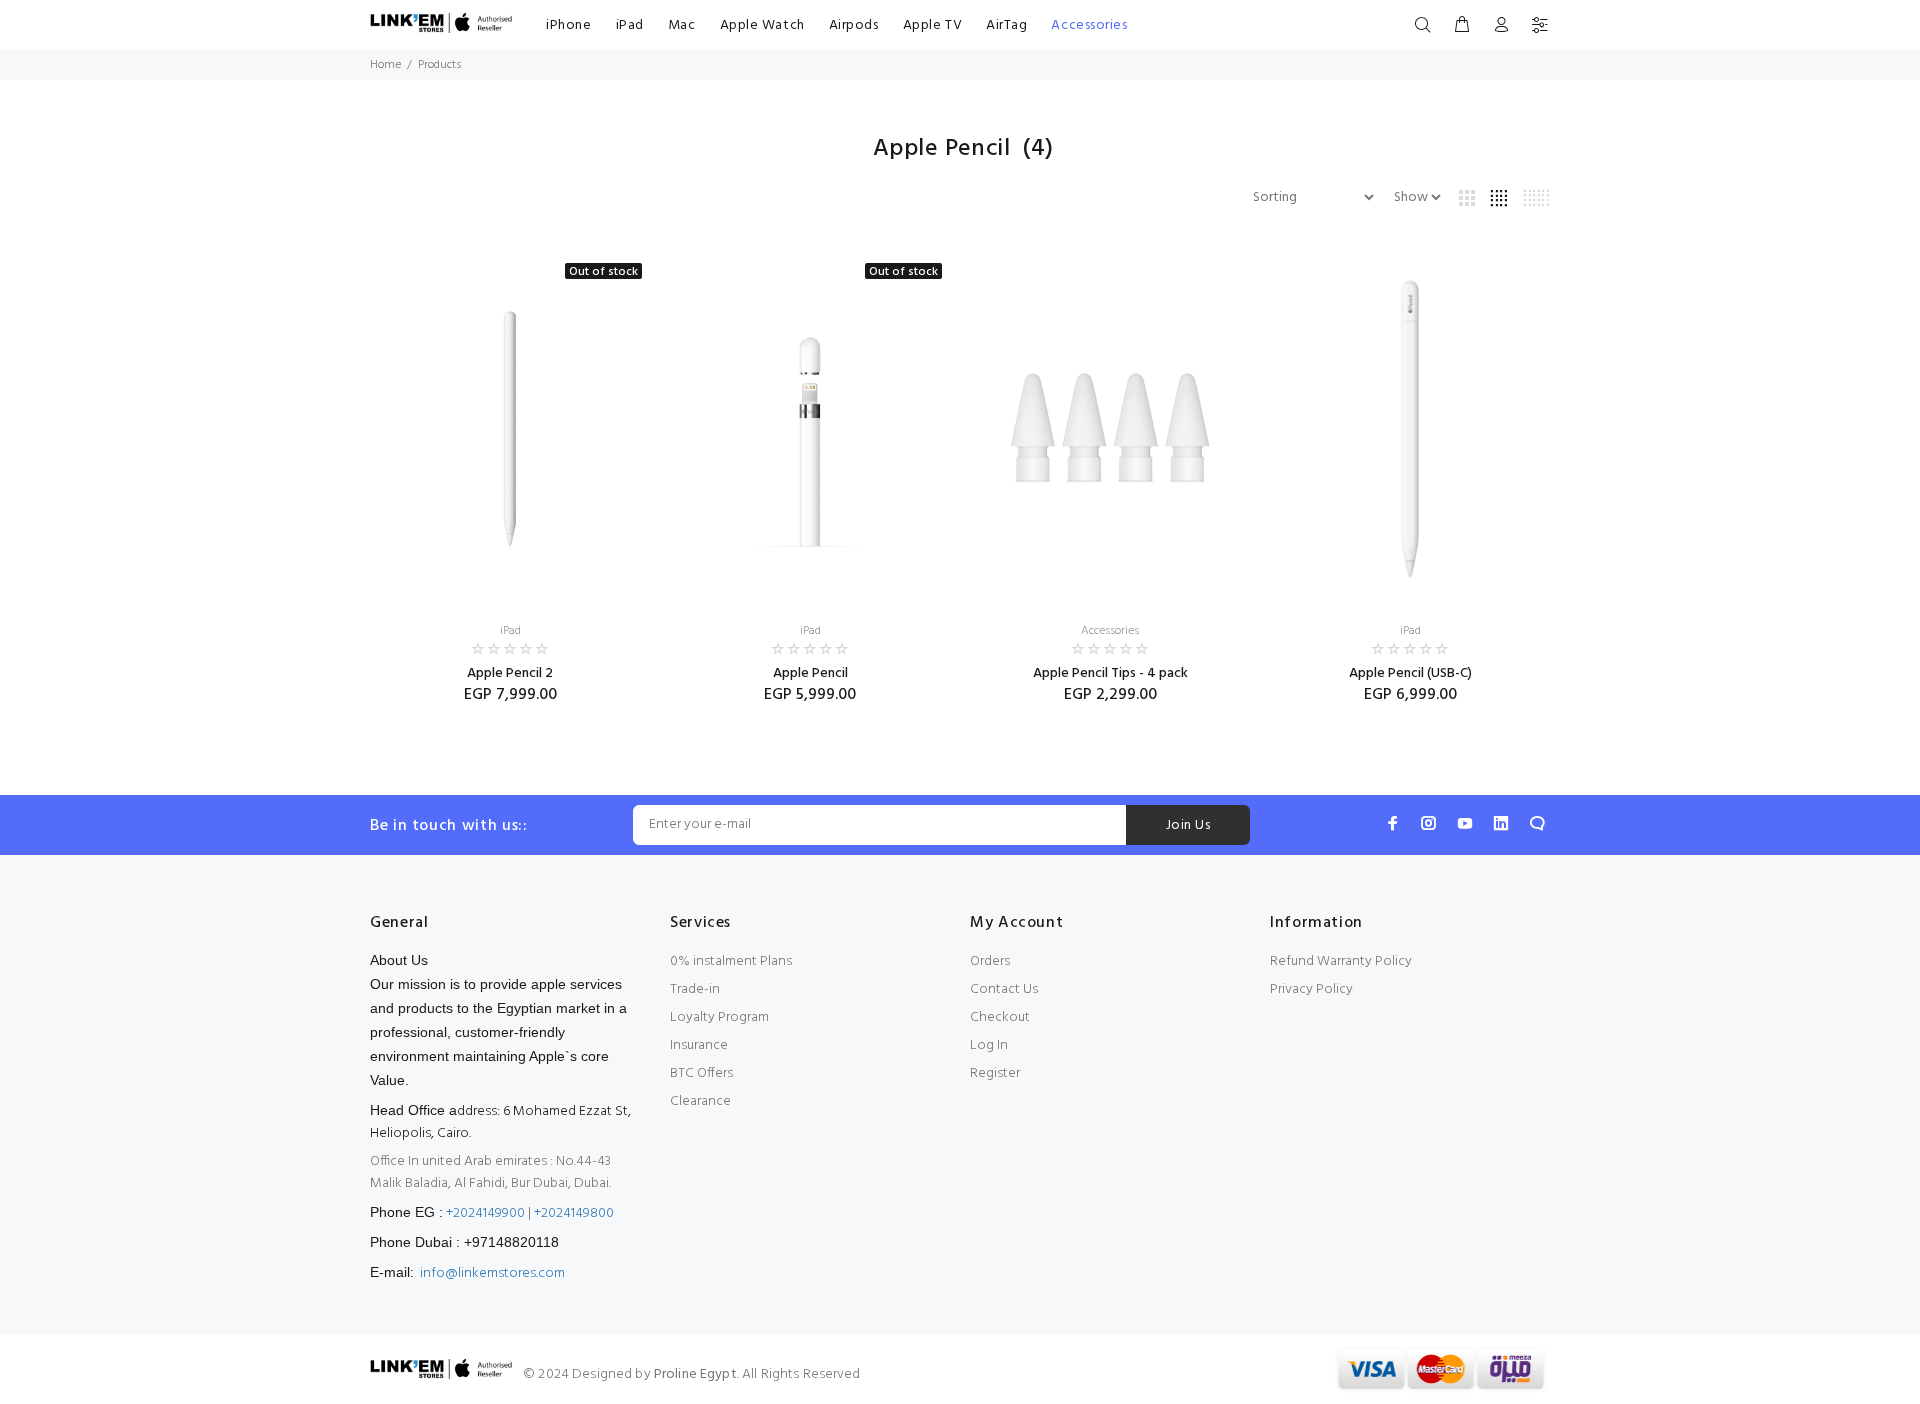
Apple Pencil (810, 673)
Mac (682, 25)
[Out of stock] (510, 428)
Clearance (700, 1101)
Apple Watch (762, 25)
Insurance (699, 1045)
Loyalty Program (719, 1017)
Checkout (1000, 1017)
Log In (989, 1045)
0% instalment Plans (731, 961)
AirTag (1006, 25)
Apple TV (932, 25)
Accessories (1089, 25)
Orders (990, 961)
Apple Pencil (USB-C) (1410, 673)
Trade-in (695, 989)
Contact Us (1004, 989)
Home (385, 65)
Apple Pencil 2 (510, 673)
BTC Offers (701, 1073)
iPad (630, 25)
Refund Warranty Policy (1341, 961)
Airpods (854, 25)
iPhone (568, 25)
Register (995, 1073)
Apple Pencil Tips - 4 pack (1110, 673)
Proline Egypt (695, 1374)
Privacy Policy (1311, 989)
